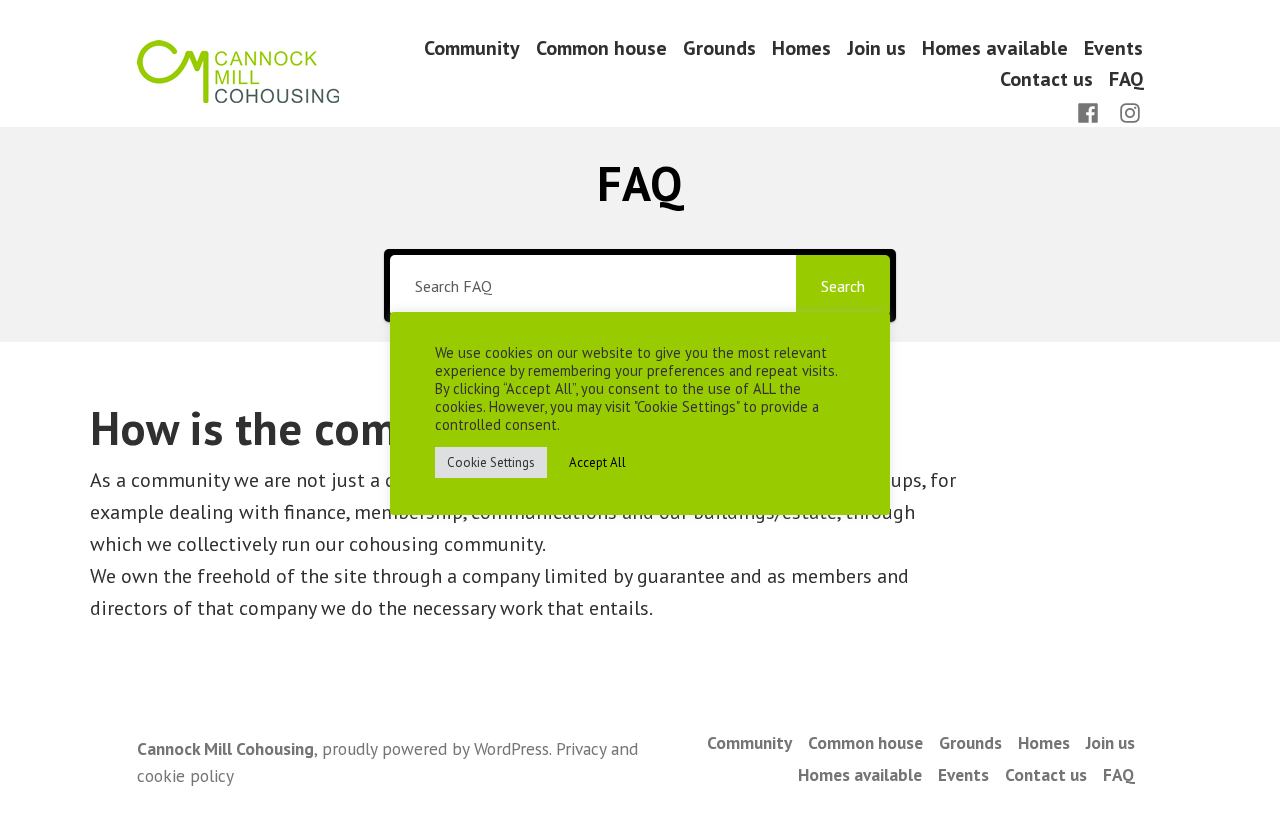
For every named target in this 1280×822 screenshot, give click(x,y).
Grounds (719, 47)
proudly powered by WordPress (435, 748)
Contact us (1046, 79)
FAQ (1126, 79)
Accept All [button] (597, 462)
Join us (876, 47)
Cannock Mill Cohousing (225, 748)
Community (472, 47)
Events (1113, 47)
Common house (601, 47)
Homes (801, 47)
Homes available (995, 47)
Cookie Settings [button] (491, 462)
